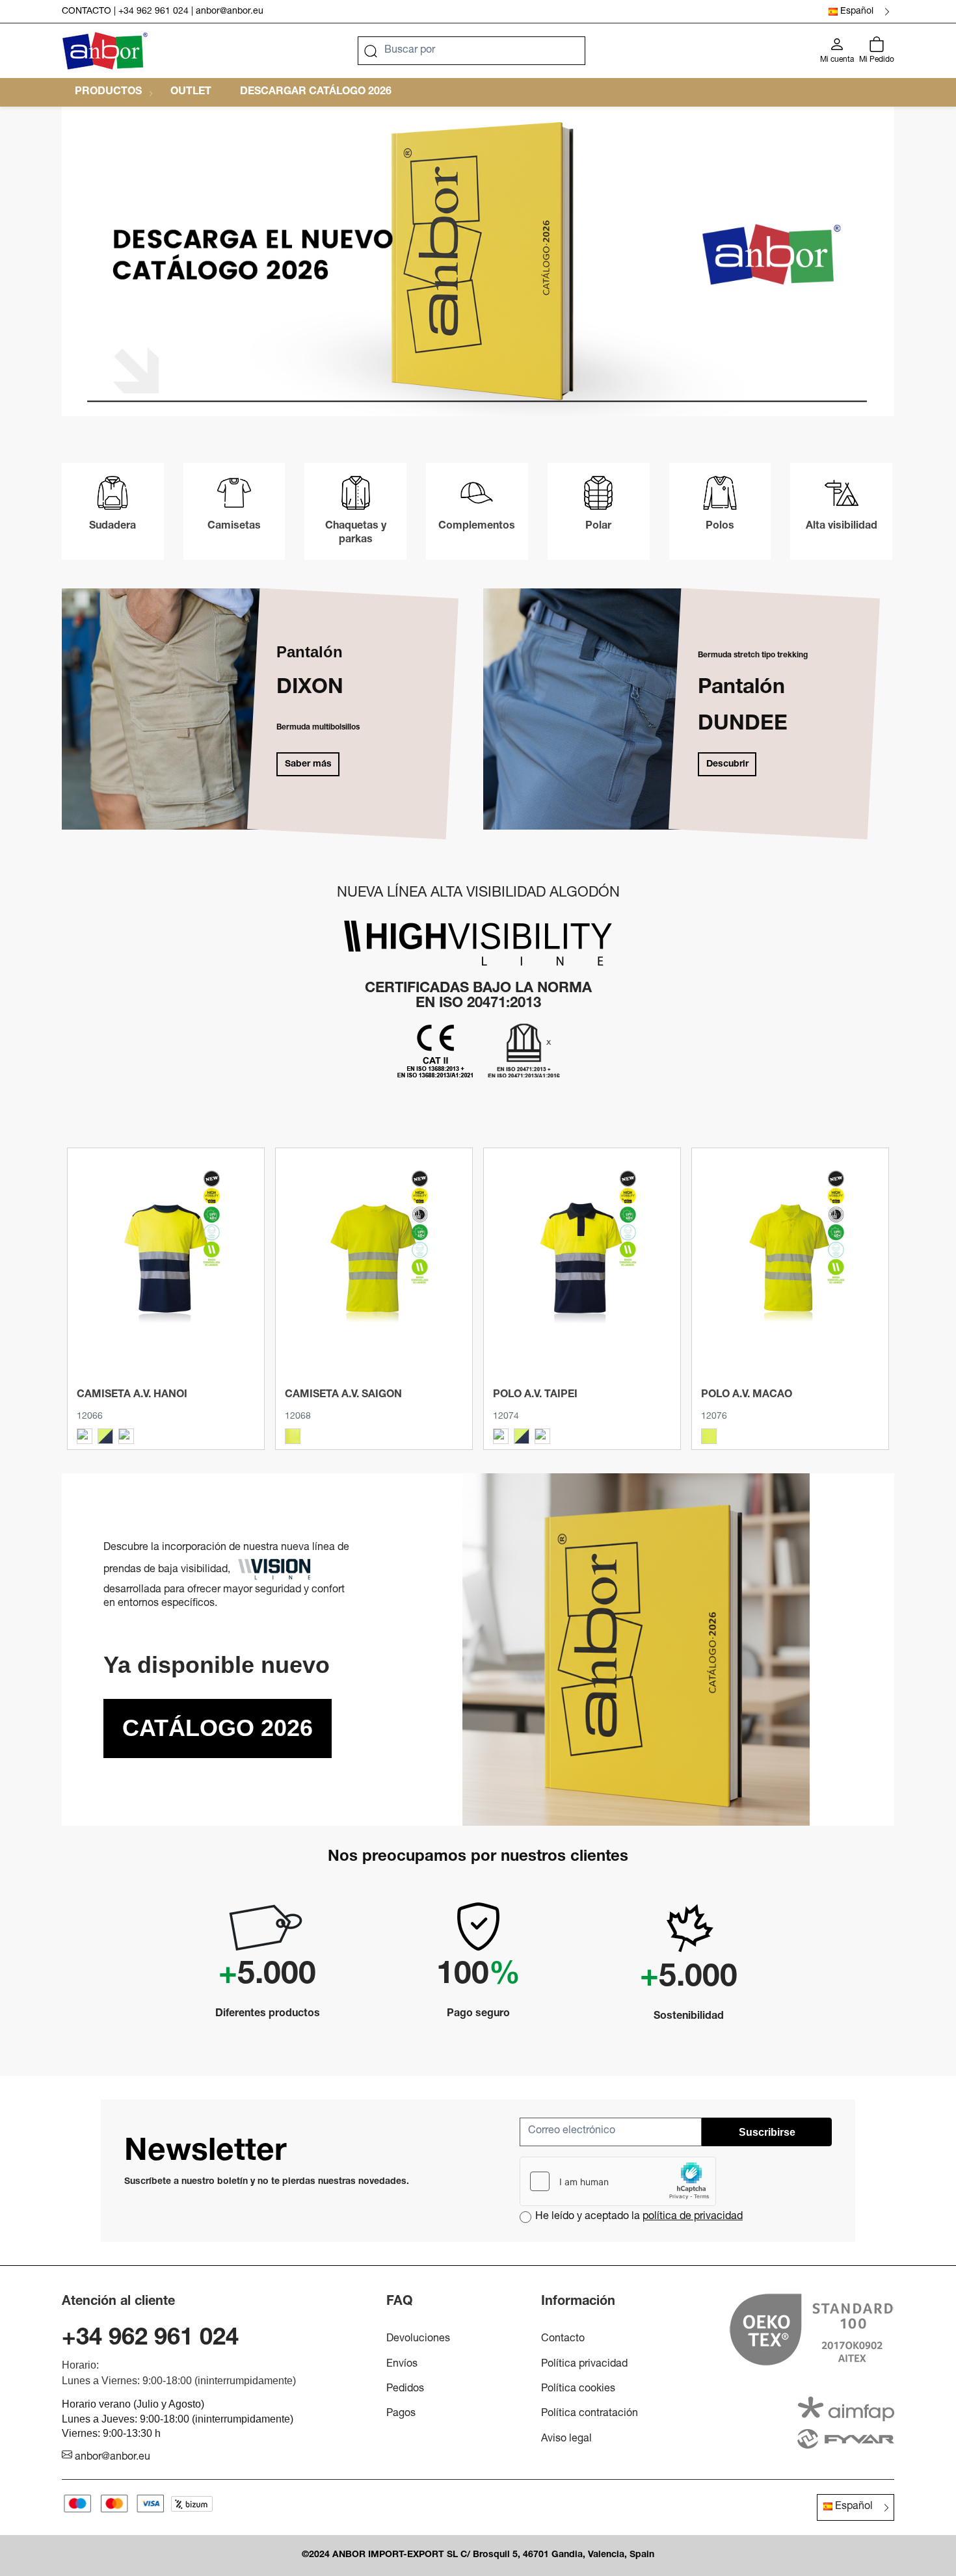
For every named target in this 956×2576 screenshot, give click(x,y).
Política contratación (590, 2414)
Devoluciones (418, 2339)
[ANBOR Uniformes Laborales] (105, 51)
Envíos (402, 2365)
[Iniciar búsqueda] (371, 51)
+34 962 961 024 (153, 12)
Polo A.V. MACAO (747, 1395)
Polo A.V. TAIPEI (535, 1395)
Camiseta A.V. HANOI (132, 1395)
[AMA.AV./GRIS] (85, 1436)
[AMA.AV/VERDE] (126, 1436)
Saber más (308, 765)
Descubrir (727, 765)
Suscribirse (767, 2132)
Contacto (563, 2339)
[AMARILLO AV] (293, 1436)
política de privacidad (693, 2217)
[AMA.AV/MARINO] (105, 1436)
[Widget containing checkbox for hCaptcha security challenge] (618, 2181)
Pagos (401, 2414)
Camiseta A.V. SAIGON (343, 1395)
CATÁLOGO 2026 (218, 1728)
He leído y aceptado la (639, 2217)
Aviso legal (566, 2439)
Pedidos (405, 2389)
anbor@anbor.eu (230, 12)
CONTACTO (86, 12)
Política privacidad (584, 2365)
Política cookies (578, 2389)
